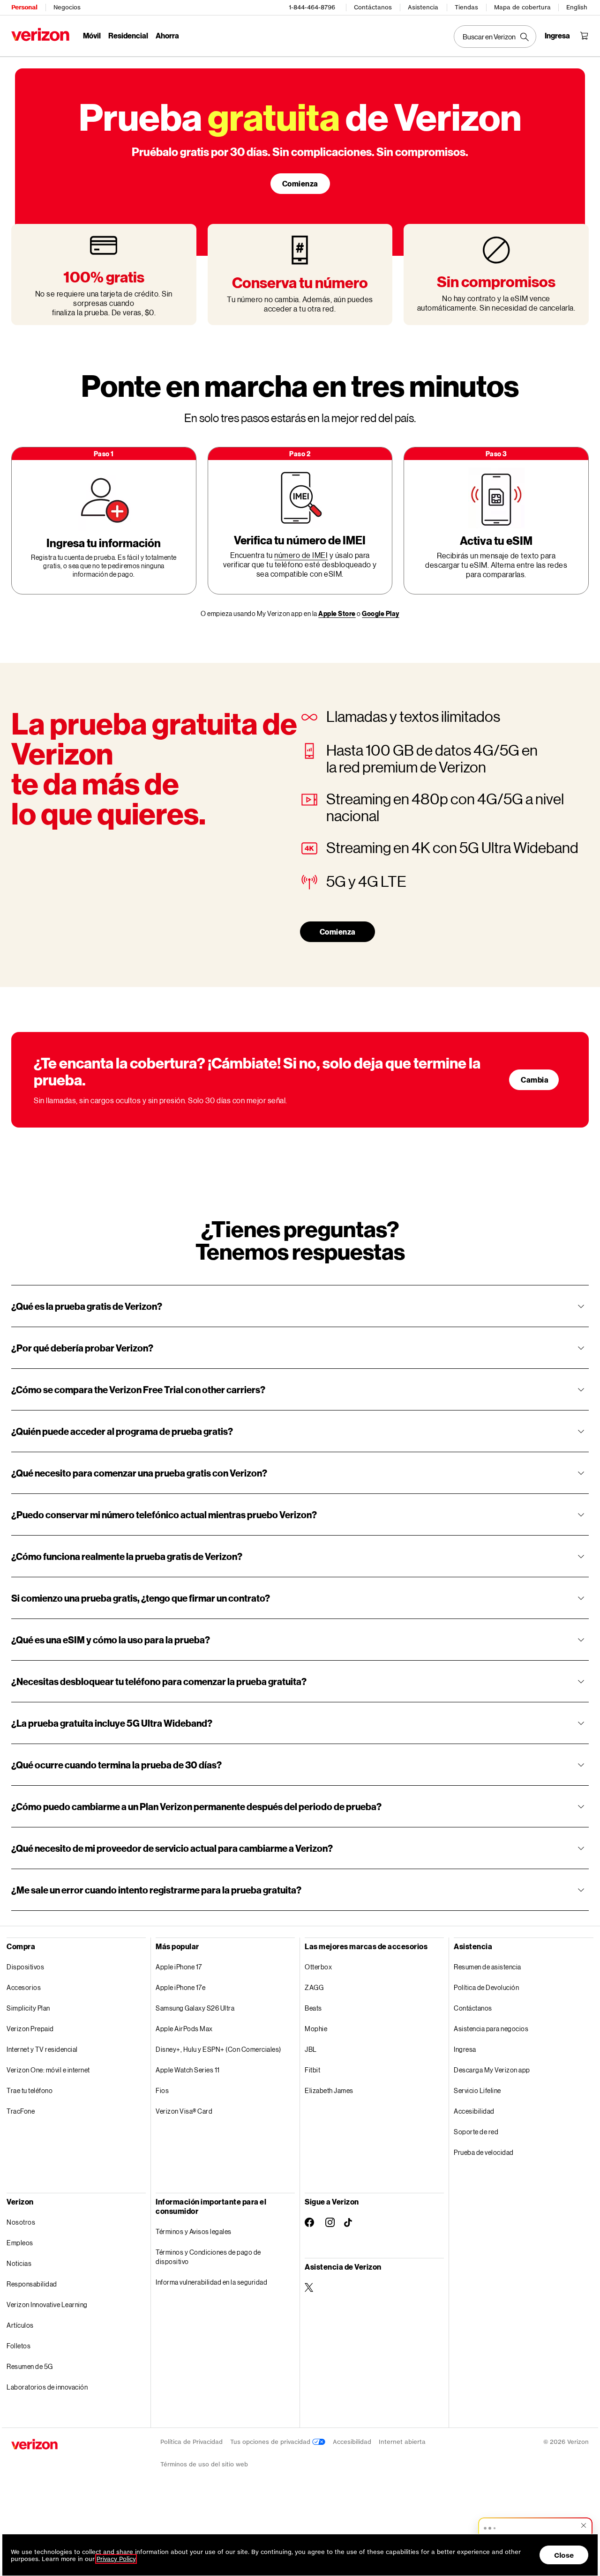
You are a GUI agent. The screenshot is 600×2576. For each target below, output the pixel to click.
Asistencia (423, 7)
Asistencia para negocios (491, 2029)
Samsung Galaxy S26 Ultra (195, 2008)
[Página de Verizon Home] (40, 34)
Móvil (92, 35)
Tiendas (466, 7)
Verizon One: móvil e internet (48, 2070)
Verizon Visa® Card (184, 2111)
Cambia (535, 1080)
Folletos (19, 2346)
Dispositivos (25, 1967)
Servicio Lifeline (477, 2090)
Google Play (381, 613)
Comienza (300, 183)
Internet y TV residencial (42, 2049)
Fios (162, 2090)
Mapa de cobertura (522, 7)
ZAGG (314, 1987)
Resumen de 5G (30, 2366)
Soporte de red (476, 2132)
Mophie (316, 2029)
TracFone (21, 2111)
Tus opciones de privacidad (271, 2442)
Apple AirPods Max (184, 2029)
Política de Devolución (486, 1987)
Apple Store (337, 613)
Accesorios (24, 1987)
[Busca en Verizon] (495, 37)
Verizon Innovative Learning (47, 2305)
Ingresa (465, 2049)
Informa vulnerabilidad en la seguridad (211, 2282)
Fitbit (312, 2070)
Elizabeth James (329, 2090)
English (577, 7)
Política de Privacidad (191, 2442)
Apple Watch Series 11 (188, 2070)
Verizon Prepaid (30, 2029)
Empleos (20, 2243)
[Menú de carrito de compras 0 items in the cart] (584, 36)
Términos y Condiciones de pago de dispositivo (208, 2257)
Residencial (128, 35)
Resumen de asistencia (487, 1967)
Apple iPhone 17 (179, 1967)
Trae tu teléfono (30, 2090)
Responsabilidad (32, 2284)
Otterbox (318, 1967)
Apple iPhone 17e (180, 1987)
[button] (535, 2527)
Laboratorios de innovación (47, 2387)
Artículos (20, 2325)
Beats (313, 2008)
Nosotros (21, 2222)
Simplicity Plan (28, 2008)
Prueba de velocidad (484, 2152)
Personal (24, 7)
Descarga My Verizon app (492, 2070)
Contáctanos (373, 7)
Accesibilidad (474, 2111)
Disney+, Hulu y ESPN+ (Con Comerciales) (218, 2049)
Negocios (67, 7)
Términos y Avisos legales (194, 2231)
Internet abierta (402, 2442)
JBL (311, 2049)
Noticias (19, 2263)
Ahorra (167, 35)
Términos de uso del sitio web (204, 2464)
